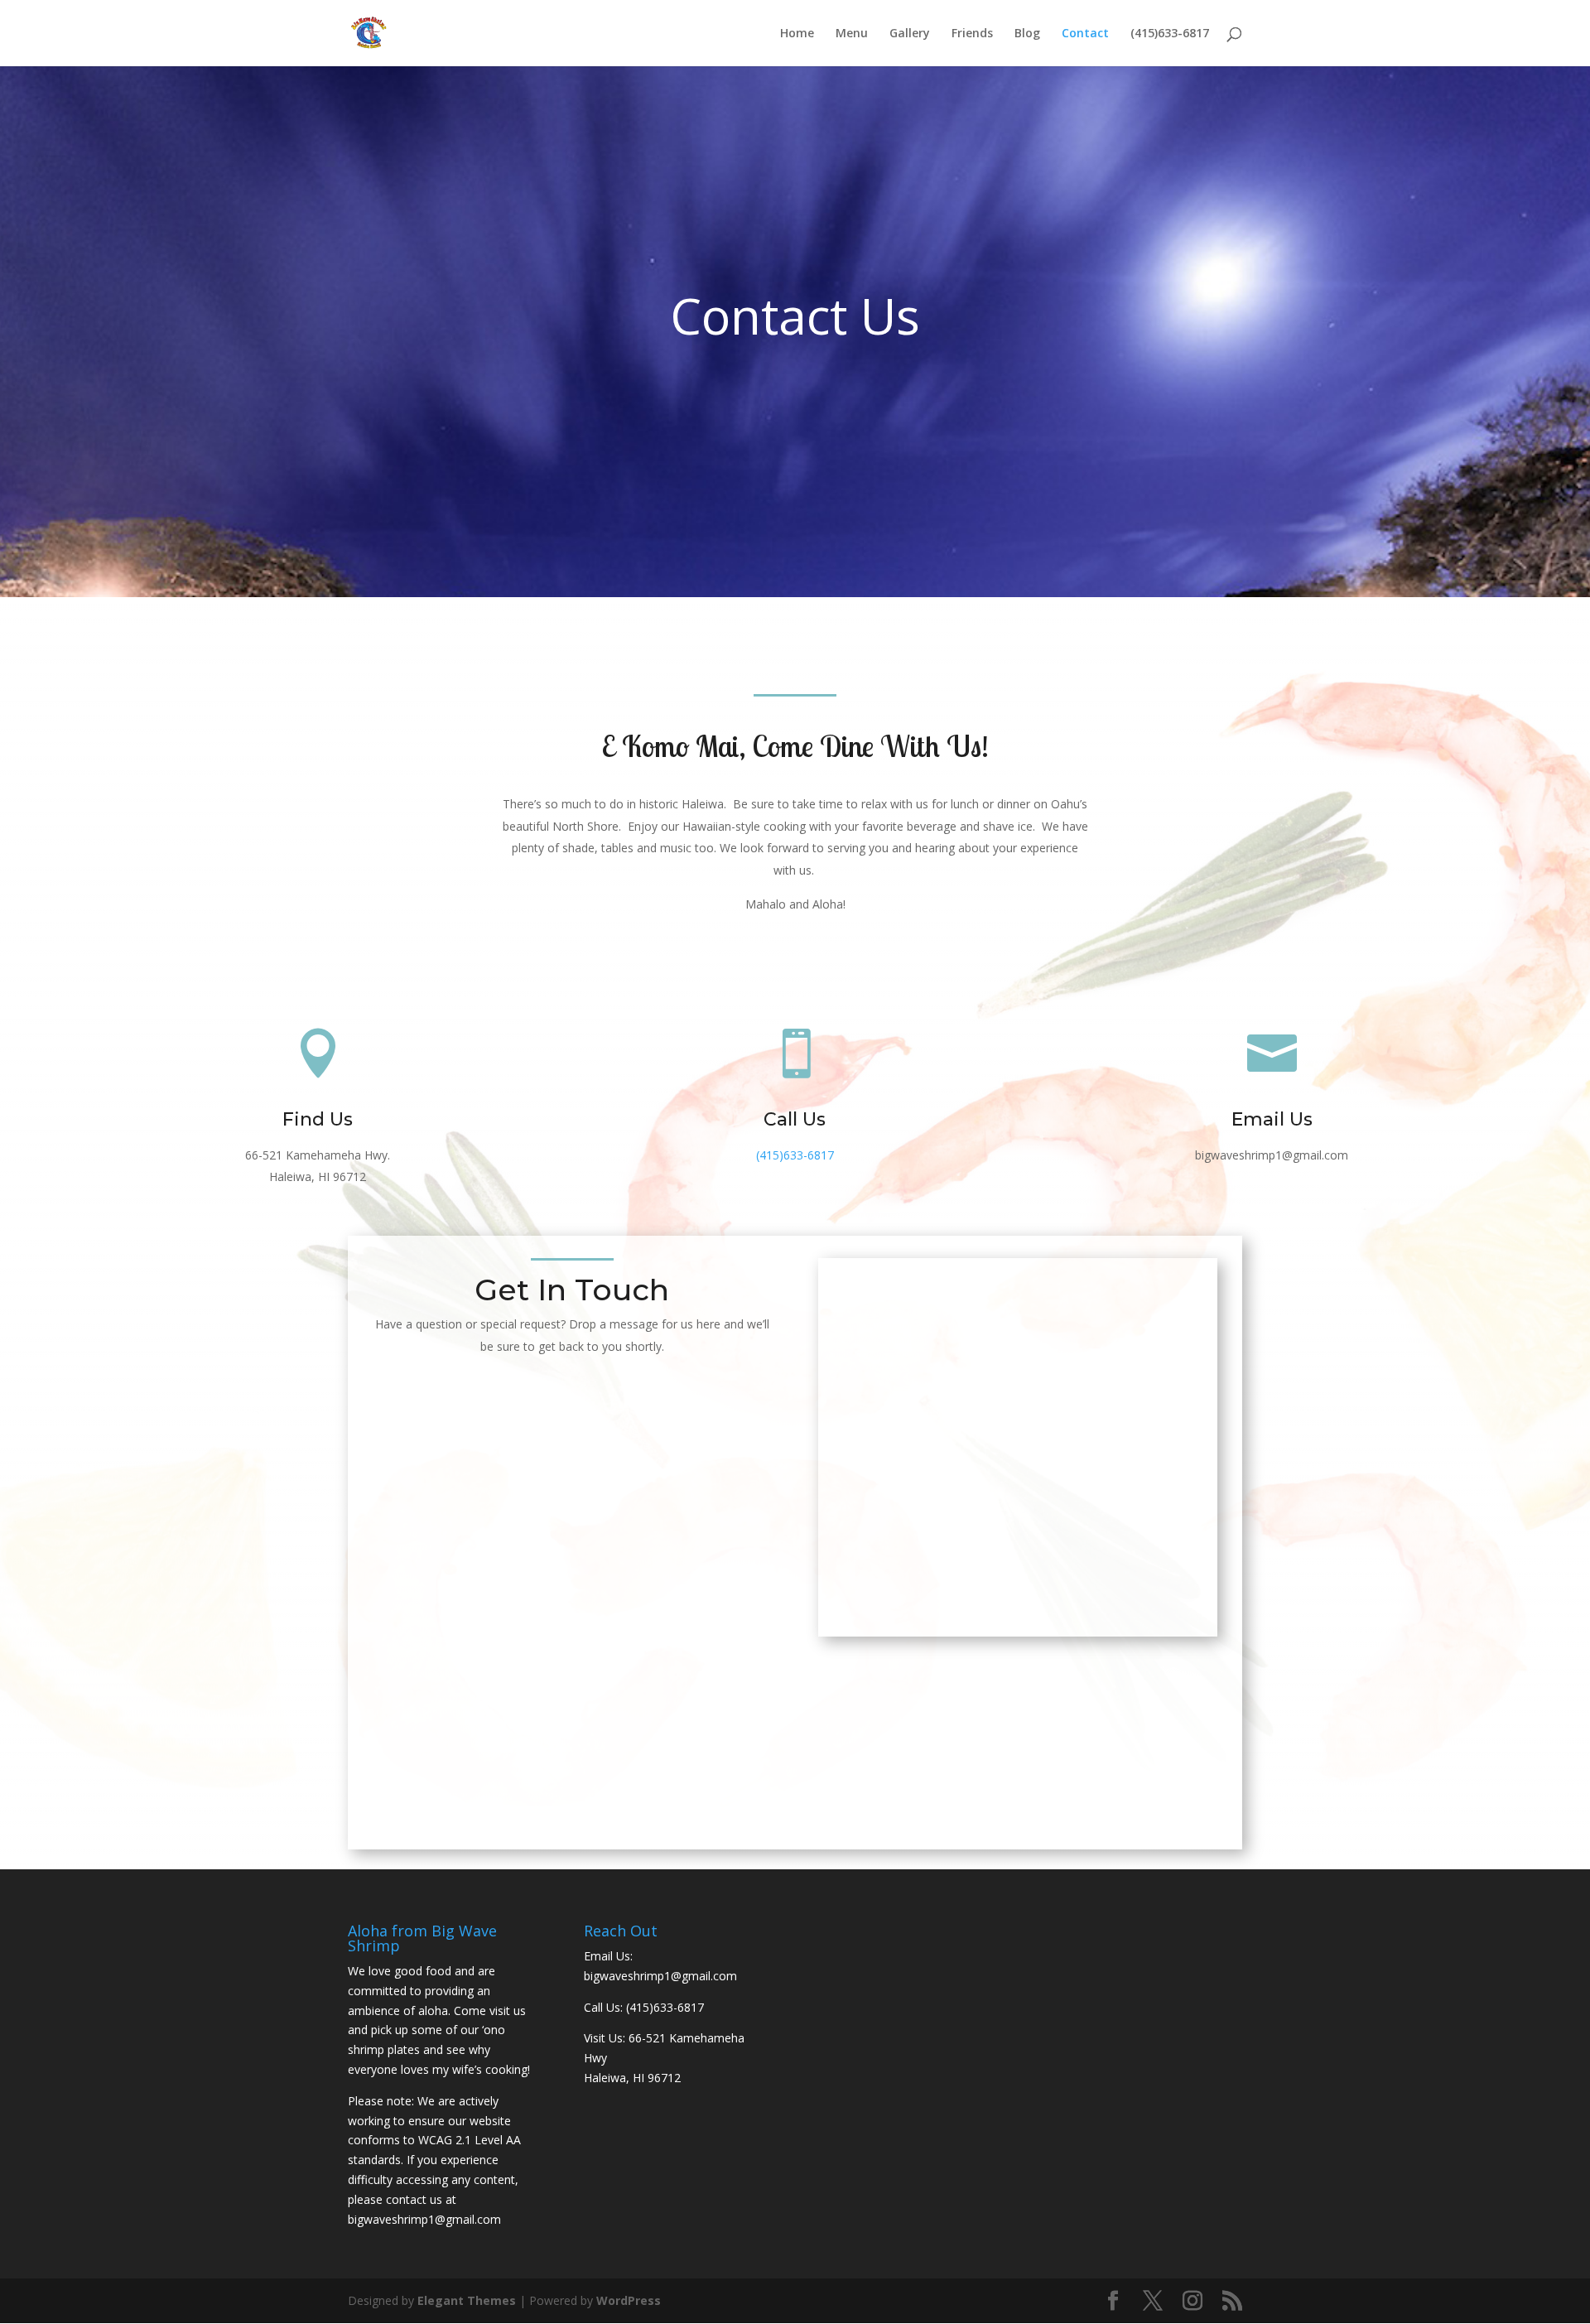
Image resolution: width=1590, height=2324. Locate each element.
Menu (852, 34)
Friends (972, 34)
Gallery (910, 34)
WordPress (629, 2300)
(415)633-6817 (1170, 34)
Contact (1085, 34)
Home (797, 34)
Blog (1027, 34)
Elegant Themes (467, 2300)
